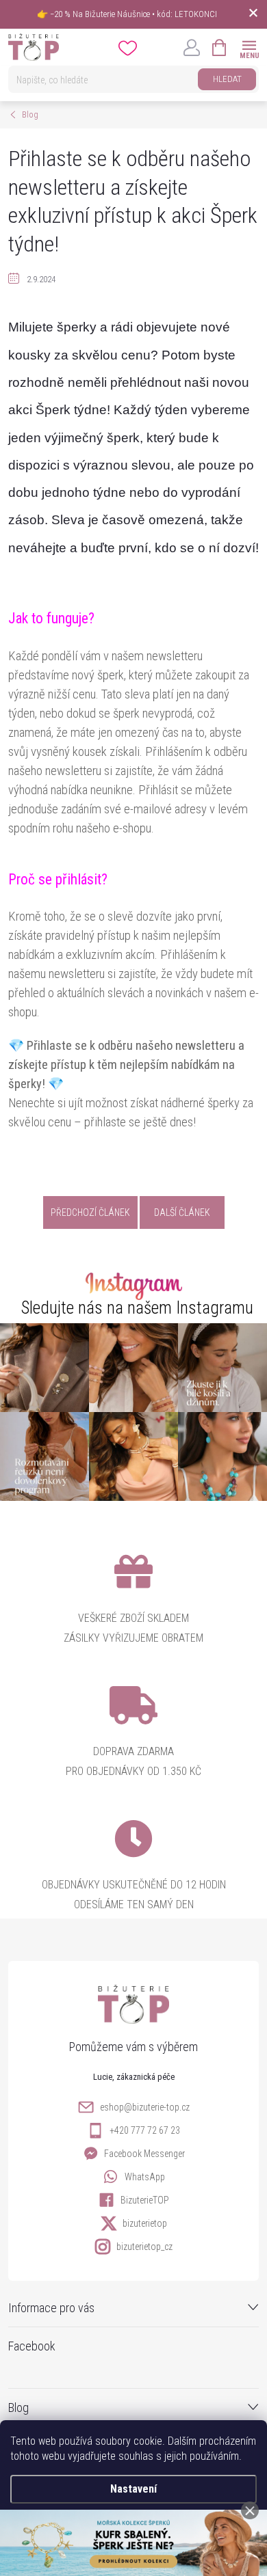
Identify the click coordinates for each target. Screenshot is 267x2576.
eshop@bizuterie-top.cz (145, 2107)
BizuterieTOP (145, 2200)
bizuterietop (145, 2223)
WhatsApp (145, 2177)
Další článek (182, 1212)
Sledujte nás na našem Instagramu (137, 1308)
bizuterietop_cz (144, 2247)
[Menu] (249, 47)
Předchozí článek (90, 1212)
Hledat (227, 79)
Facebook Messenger (144, 2154)
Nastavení (133, 2489)
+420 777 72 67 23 (145, 2130)
